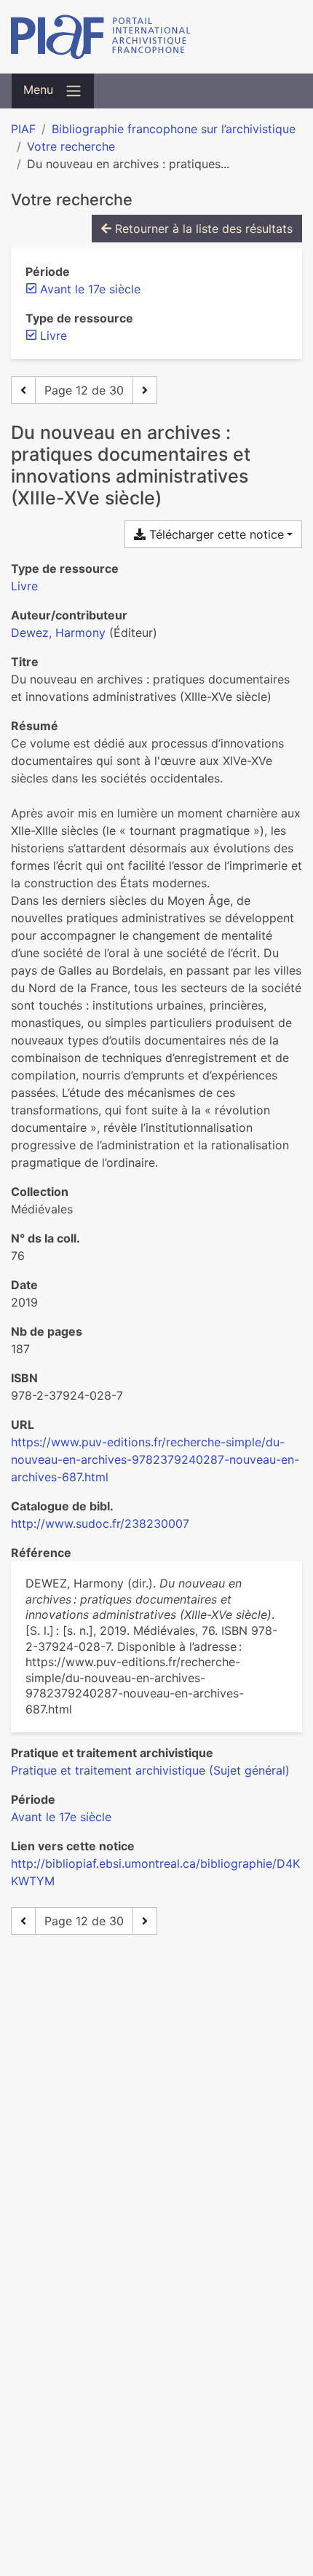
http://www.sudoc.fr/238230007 (100, 1523)
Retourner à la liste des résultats (202, 229)
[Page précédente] (23, 390)
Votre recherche (71, 146)
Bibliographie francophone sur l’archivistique (174, 129)
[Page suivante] (145, 390)
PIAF (23, 129)
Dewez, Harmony (58, 633)
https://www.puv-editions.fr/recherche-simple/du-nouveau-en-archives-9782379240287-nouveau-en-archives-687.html (155, 1459)
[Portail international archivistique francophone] (156, 37)
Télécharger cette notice (215, 534)
